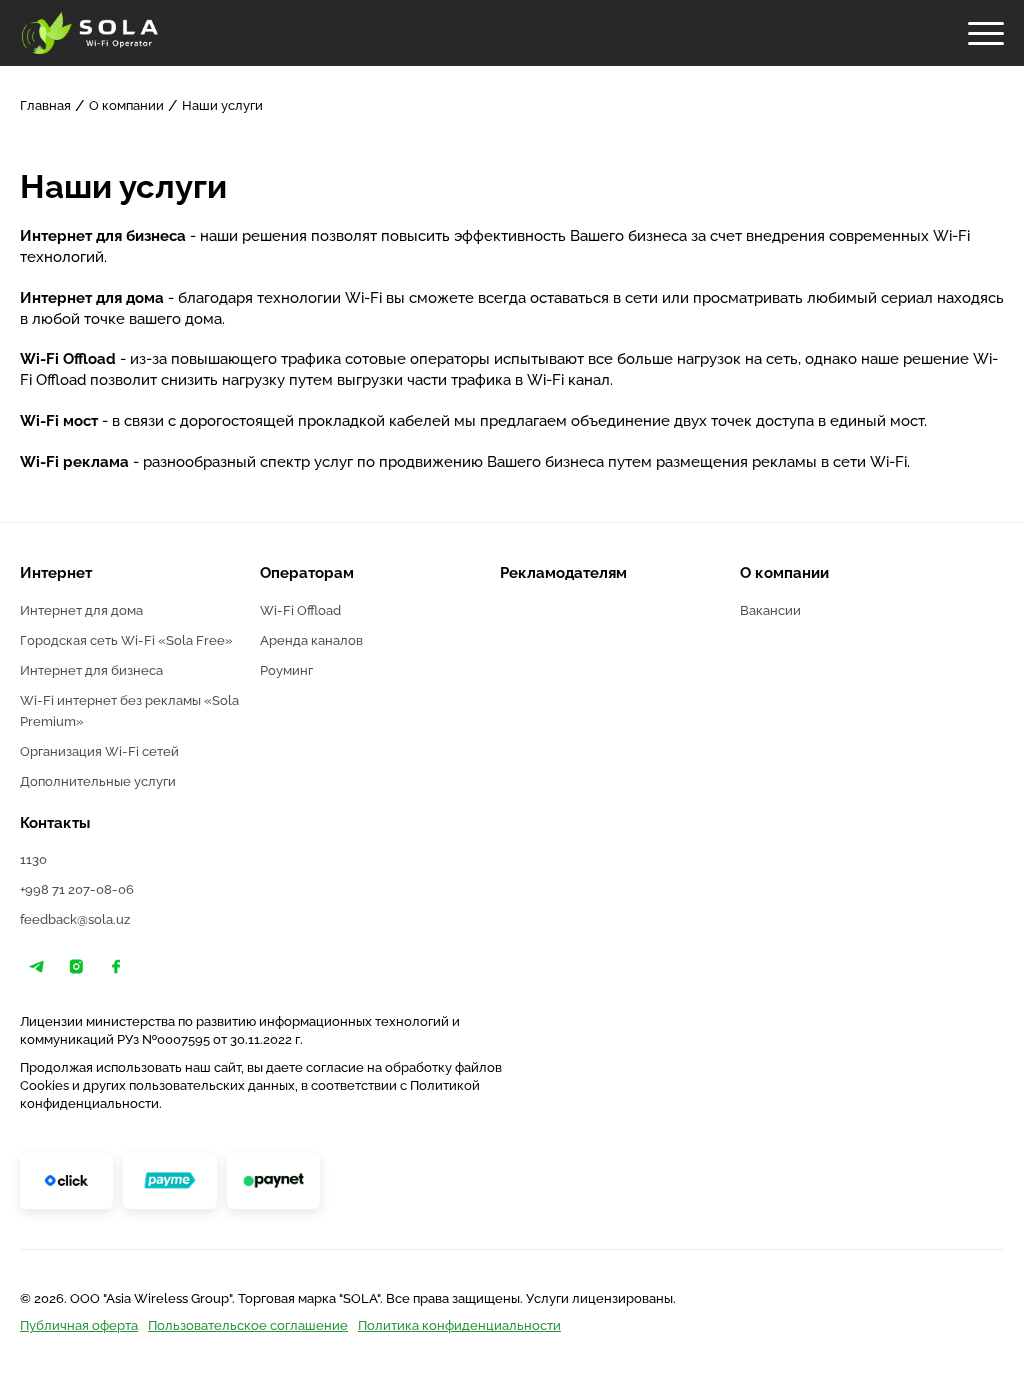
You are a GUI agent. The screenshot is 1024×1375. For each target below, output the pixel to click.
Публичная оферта (79, 1325)
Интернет (56, 572)
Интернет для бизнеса (91, 670)
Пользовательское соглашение (248, 1325)
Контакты (55, 822)
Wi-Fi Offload (300, 610)
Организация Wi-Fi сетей (99, 751)
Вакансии (770, 610)
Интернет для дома (81, 610)
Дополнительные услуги (98, 781)
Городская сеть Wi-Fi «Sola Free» (126, 640)
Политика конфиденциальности (459, 1325)
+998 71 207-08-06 (77, 889)
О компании (784, 572)
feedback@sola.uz (75, 919)
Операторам (307, 572)
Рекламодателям (563, 572)
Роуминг (286, 670)
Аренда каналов (311, 640)
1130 (33, 859)
